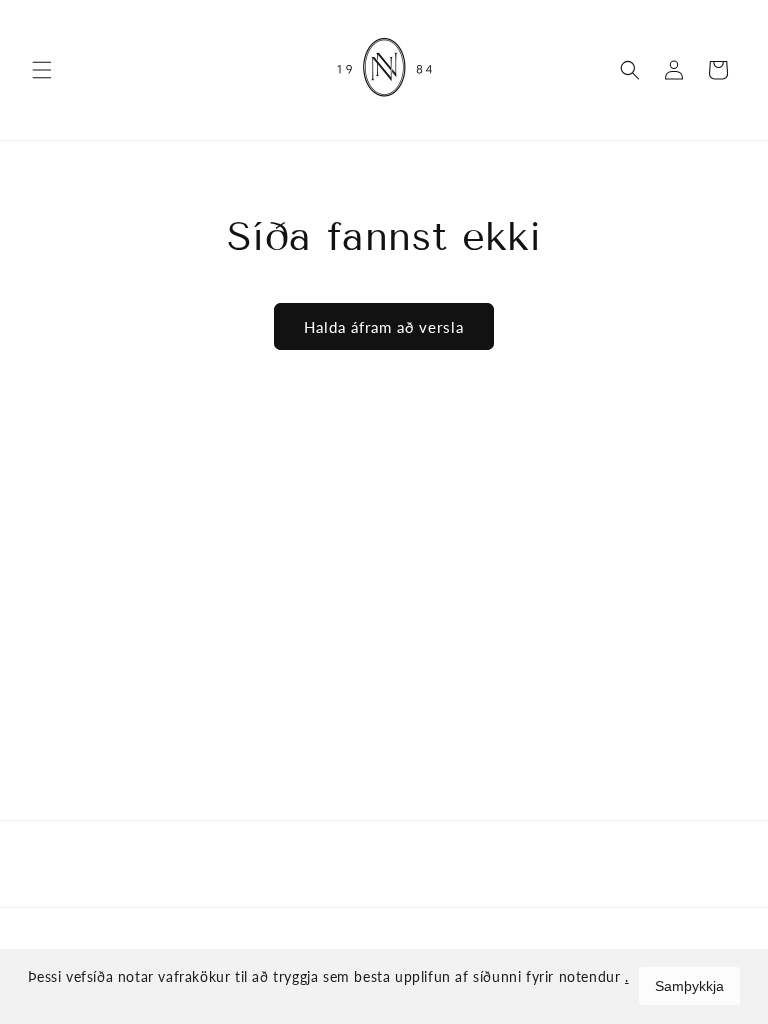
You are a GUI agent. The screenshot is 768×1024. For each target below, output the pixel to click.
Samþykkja (689, 986)
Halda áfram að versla (384, 327)
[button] (42, 70)
